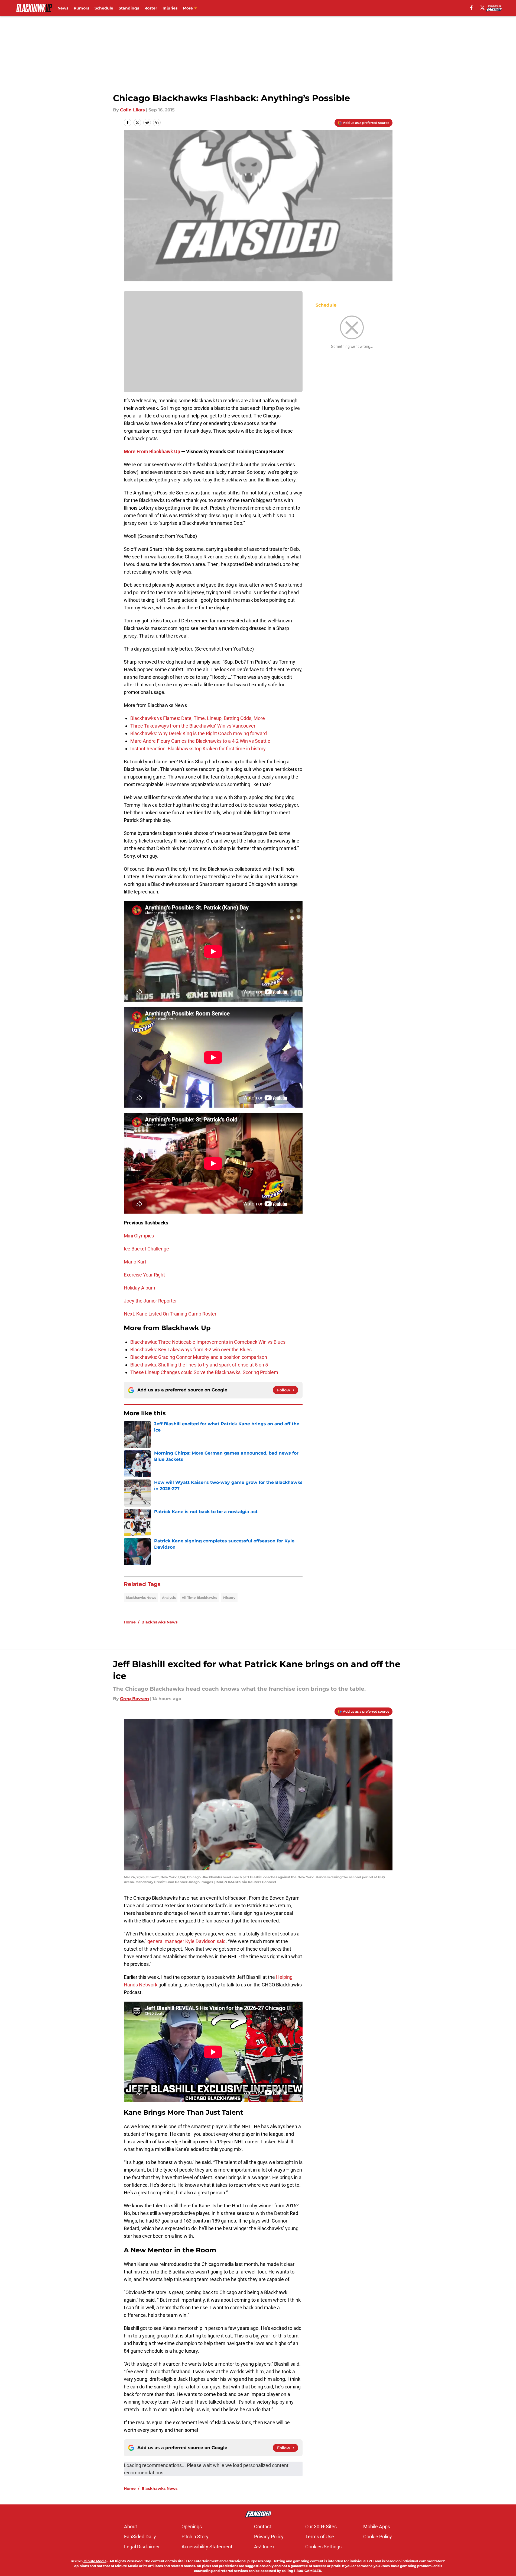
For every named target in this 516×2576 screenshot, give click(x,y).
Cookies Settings (323, 2547)
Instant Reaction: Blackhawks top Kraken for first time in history (198, 749)
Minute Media (95, 2561)
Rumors (81, 8)
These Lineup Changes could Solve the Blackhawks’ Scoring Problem (204, 1372)
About (131, 2527)
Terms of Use (320, 2537)
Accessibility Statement (207, 2547)
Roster (151, 8)
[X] (482, 8)
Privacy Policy (269, 2537)
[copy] (157, 123)
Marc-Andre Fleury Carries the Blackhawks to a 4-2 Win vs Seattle (200, 741)
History (229, 1598)
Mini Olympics (139, 1236)
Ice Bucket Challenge (146, 1249)
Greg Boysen (134, 1699)
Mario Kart (135, 1262)
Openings (192, 2527)
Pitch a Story (195, 2537)
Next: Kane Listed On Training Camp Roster (170, 1314)
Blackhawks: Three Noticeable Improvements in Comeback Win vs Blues (208, 1342)
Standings (129, 8)
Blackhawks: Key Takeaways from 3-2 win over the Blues (191, 1350)
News (63, 8)
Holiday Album (139, 1288)
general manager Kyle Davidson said (186, 1941)
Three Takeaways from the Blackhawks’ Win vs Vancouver (193, 726)
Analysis (169, 1598)
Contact (263, 2527)
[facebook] (471, 8)
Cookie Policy (378, 2537)
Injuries (170, 8)
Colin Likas (132, 110)
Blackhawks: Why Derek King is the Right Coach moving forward (199, 733)
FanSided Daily (140, 2537)
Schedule (104, 8)
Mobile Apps (377, 2527)
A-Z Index (264, 2547)
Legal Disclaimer (142, 2547)
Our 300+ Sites (321, 2527)
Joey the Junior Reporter (150, 1301)
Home (130, 1622)
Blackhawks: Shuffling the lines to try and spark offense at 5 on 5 (199, 1365)
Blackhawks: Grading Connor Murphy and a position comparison (199, 1357)
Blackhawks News (141, 1598)
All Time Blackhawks (199, 1598)
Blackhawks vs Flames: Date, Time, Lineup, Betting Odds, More (198, 718)
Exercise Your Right (144, 1275)
